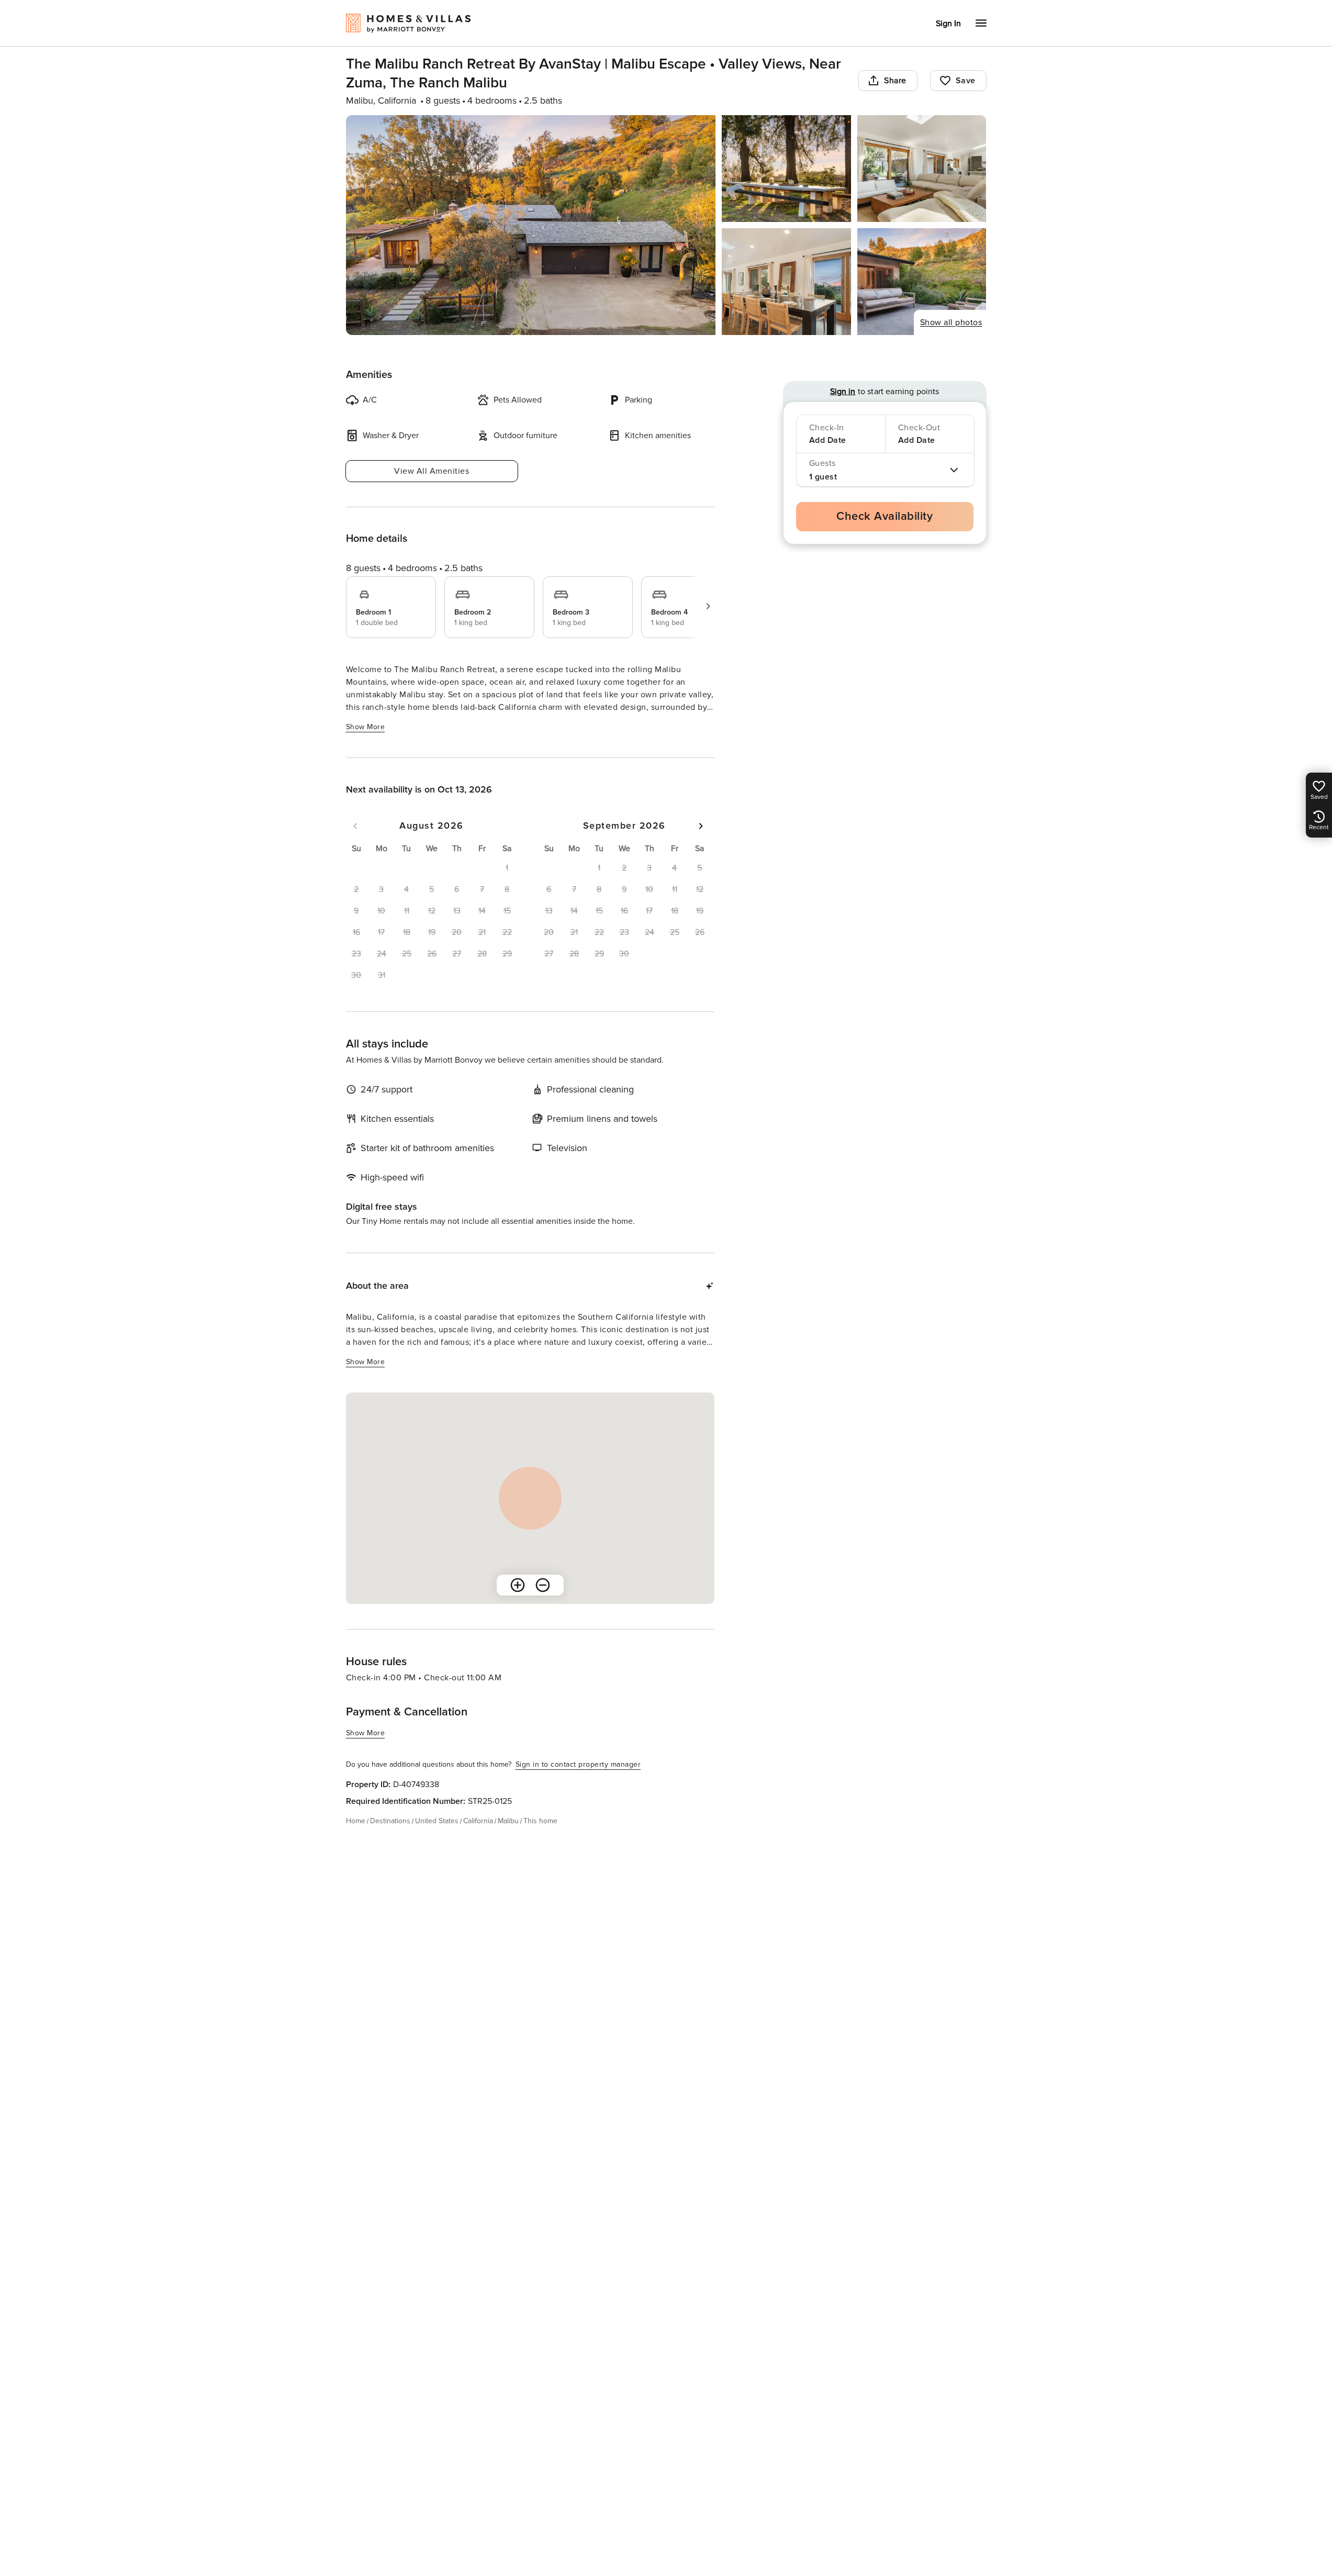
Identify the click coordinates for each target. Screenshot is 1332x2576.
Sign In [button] (948, 24)
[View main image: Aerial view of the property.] (531, 225)
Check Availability (885, 516)
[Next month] (701, 826)
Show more (366, 727)
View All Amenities (432, 471)
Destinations (390, 1821)
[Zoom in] (518, 1585)
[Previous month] (355, 826)
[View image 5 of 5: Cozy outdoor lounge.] (922, 282)
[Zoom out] (543, 1585)
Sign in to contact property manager (578, 1764)
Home (356, 1821)
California (478, 1821)
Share (895, 81)
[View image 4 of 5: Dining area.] (786, 282)
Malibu (508, 1821)
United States (437, 1821)
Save (966, 81)
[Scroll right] (708, 606)
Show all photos (951, 322)
